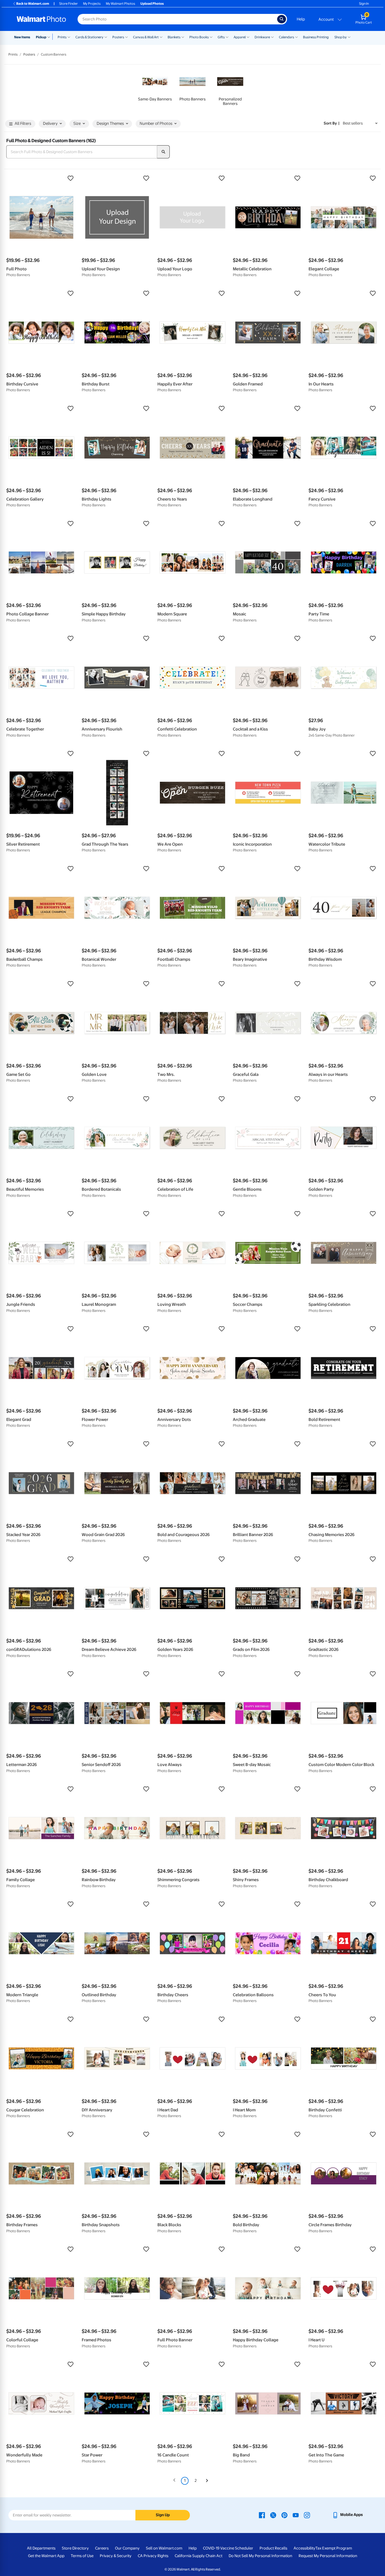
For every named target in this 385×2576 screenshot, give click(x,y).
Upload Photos (152, 4)
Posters (118, 37)
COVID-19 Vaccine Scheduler (228, 2548)
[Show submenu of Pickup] (50, 37)
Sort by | (332, 123)
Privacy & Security (116, 2556)
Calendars (287, 37)
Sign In (364, 4)
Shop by (341, 37)
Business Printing (316, 37)
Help (301, 19)
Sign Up (163, 2515)
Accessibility (304, 2548)
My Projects (92, 4)
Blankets (174, 37)
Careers (102, 2548)
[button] (41, 178)
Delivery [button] (50, 124)
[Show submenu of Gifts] (227, 37)
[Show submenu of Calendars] (296, 37)
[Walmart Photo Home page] (41, 19)
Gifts (221, 37)
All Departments (41, 2548)
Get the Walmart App (46, 2556)
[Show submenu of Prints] (69, 37)
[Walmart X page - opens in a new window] (273, 2515)
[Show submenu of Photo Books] (211, 37)
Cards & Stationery (89, 37)
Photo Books (199, 37)
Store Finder (68, 4)
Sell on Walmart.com (164, 2548)
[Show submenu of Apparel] (248, 37)
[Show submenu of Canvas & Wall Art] (161, 37)
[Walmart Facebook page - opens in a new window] (262, 2515)
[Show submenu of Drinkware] (272, 37)
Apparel (240, 37)
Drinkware (262, 37)
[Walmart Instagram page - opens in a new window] (307, 2515)
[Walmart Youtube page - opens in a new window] (296, 2515)
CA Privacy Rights (153, 2556)
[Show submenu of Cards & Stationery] (106, 37)
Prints (62, 37)
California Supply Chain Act (199, 2556)
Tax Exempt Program (334, 2548)
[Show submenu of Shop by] (349, 37)
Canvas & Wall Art (146, 37)
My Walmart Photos (120, 4)
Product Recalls (273, 2548)
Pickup (41, 37)
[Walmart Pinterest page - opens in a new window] (284, 2515)
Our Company (127, 2548)
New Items (22, 37)
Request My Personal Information (328, 2556)
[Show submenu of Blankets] (183, 37)
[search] (163, 152)
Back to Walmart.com (33, 4)
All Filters (23, 124)
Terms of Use (82, 2556)
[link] (155, 87)
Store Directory (75, 2548)
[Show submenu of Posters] (126, 37)
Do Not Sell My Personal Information (260, 2556)
